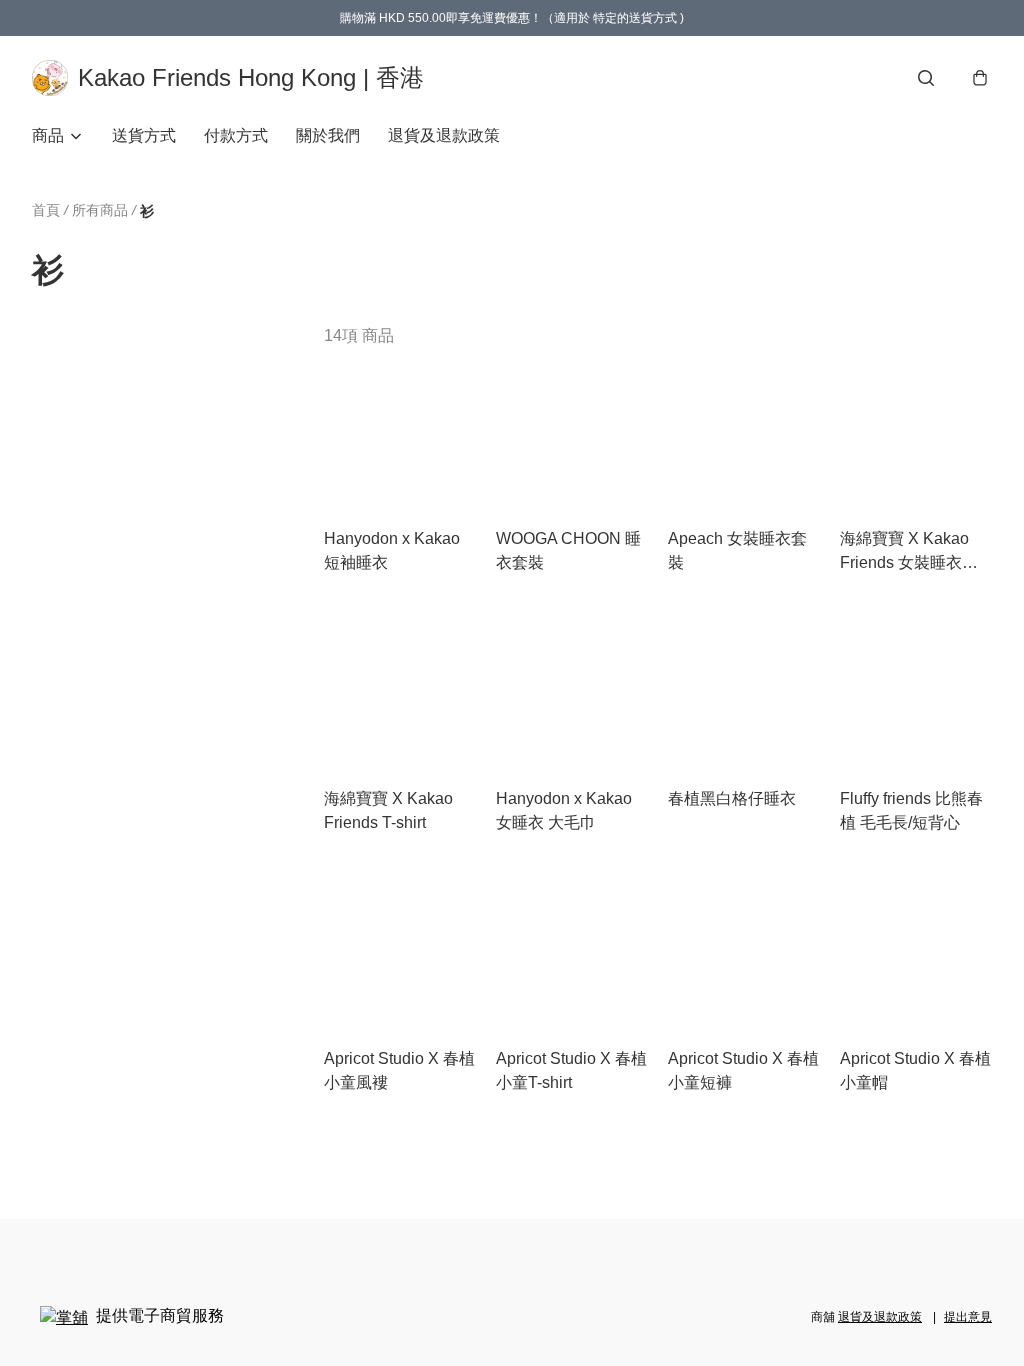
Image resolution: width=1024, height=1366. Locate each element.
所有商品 (100, 210)
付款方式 (236, 135)
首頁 (46, 210)
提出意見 (968, 1317)
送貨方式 (144, 135)
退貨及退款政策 (444, 135)
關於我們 (328, 135)
